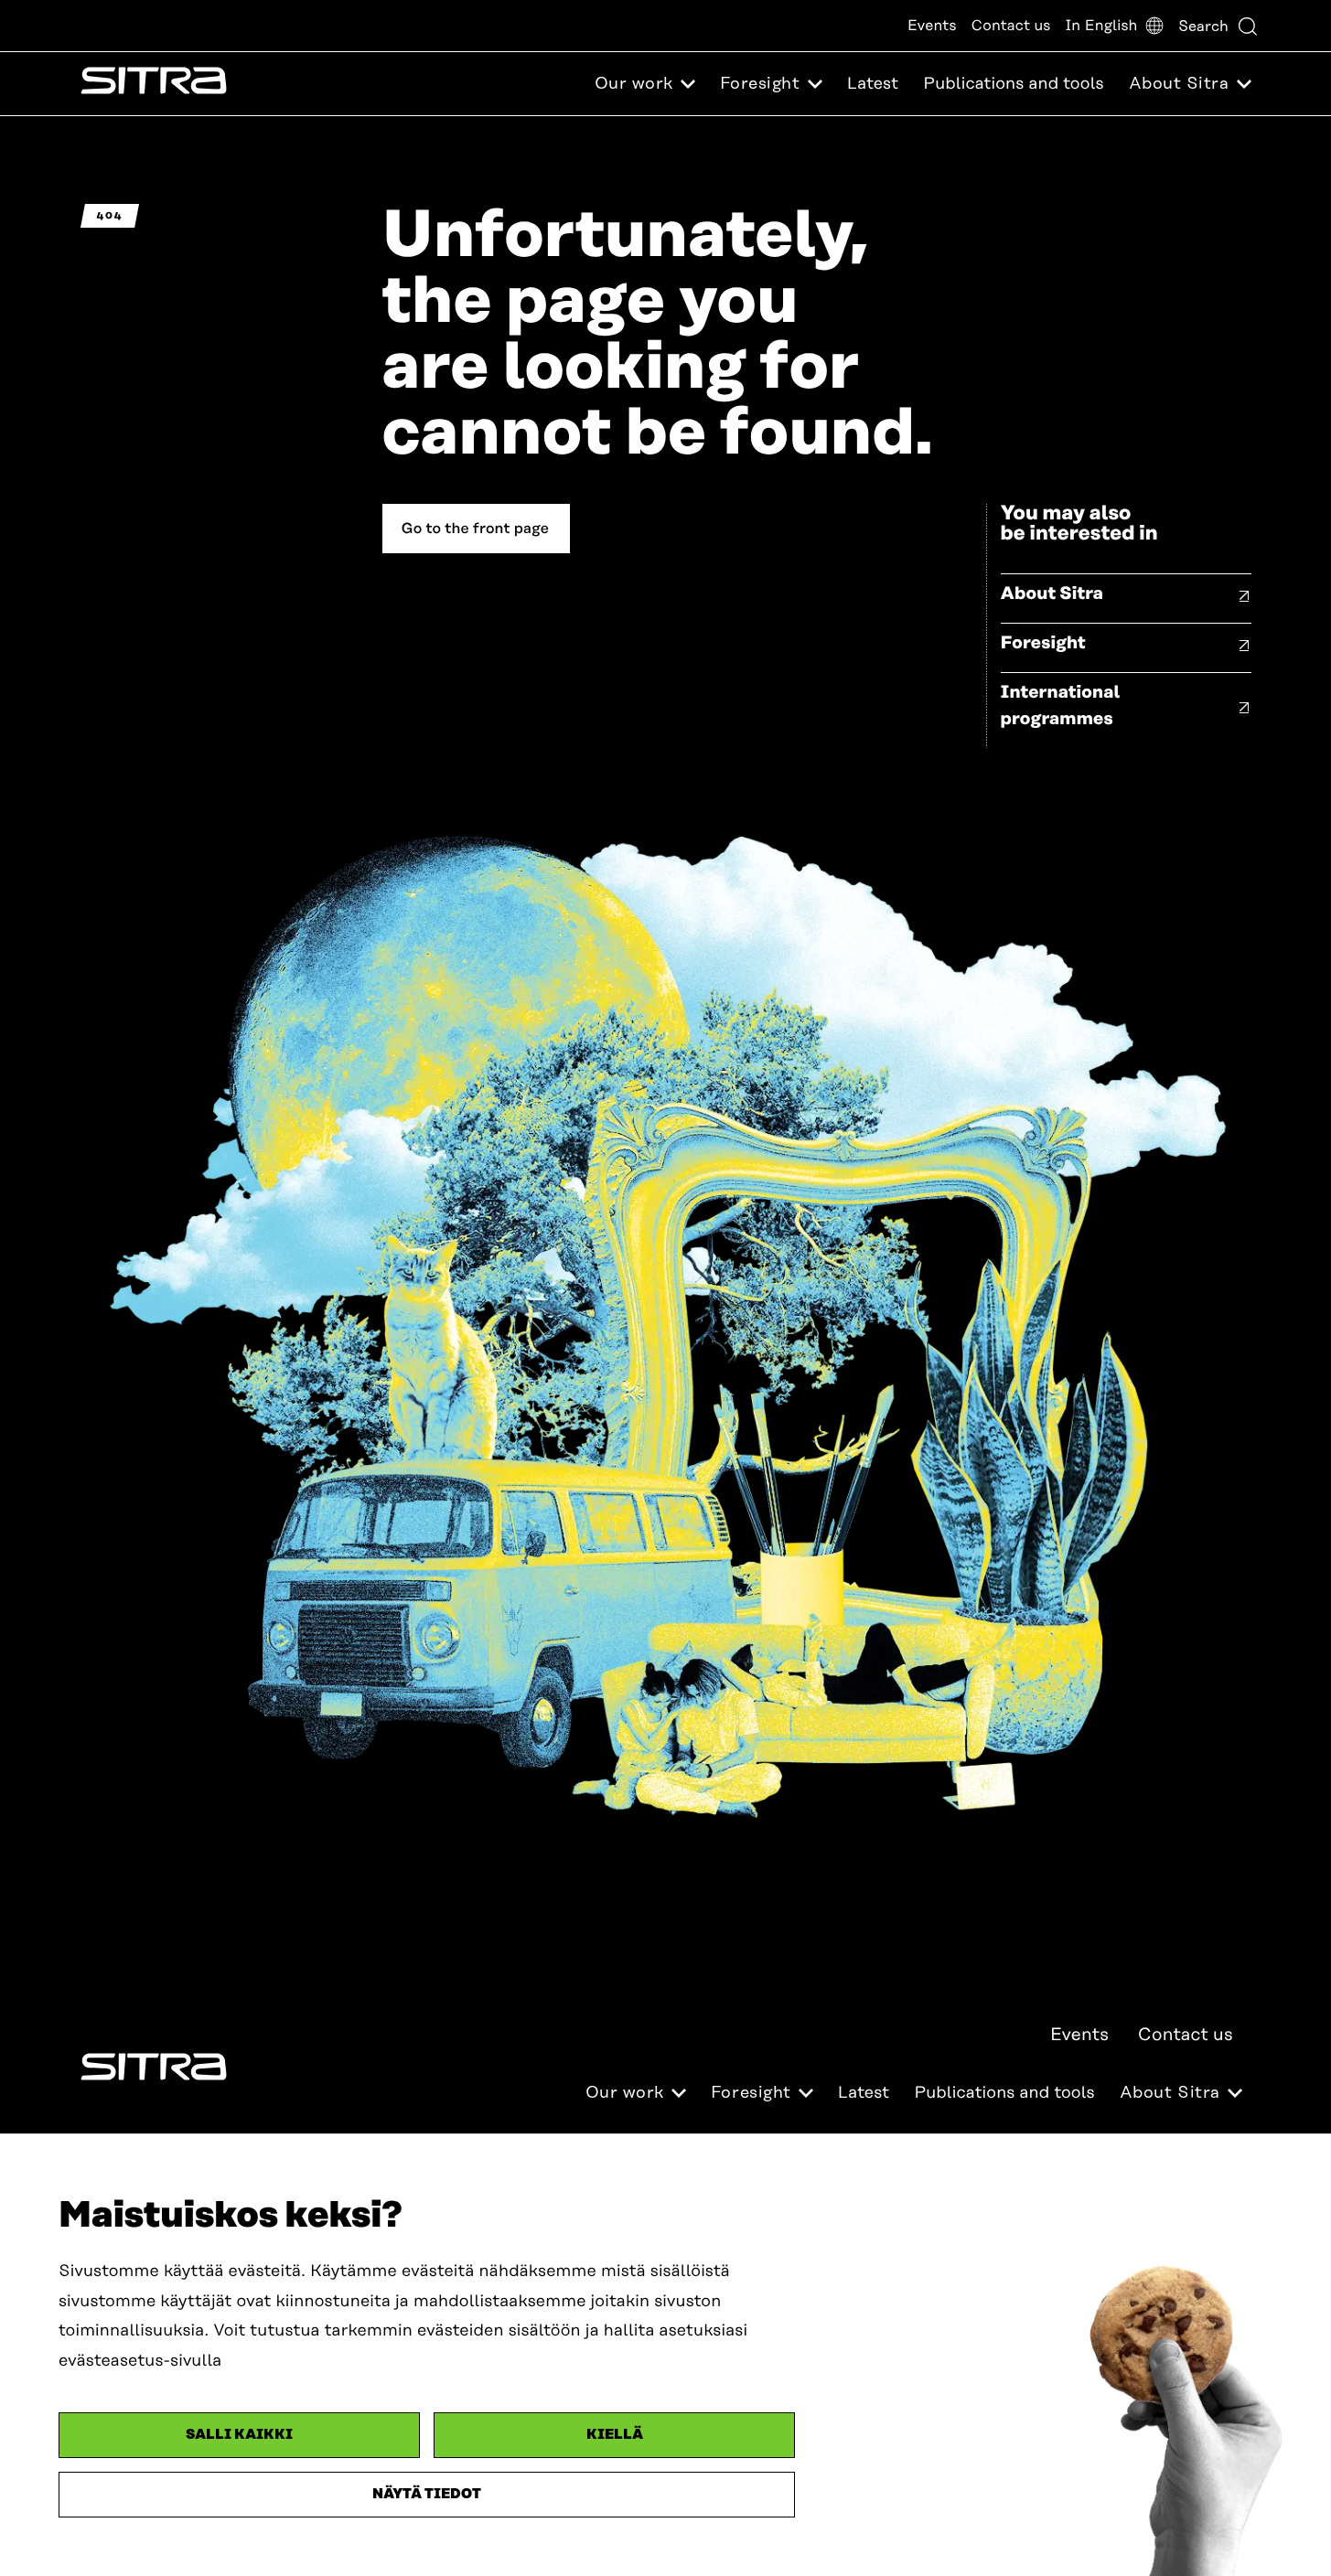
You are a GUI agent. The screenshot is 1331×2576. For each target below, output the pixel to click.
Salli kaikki (239, 2435)
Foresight (1043, 643)
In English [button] (1101, 26)
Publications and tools (1013, 84)
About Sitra (1052, 594)
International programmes (1061, 706)
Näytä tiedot (427, 2494)
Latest (873, 84)
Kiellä (615, 2435)
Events (932, 26)
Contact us (1011, 26)
